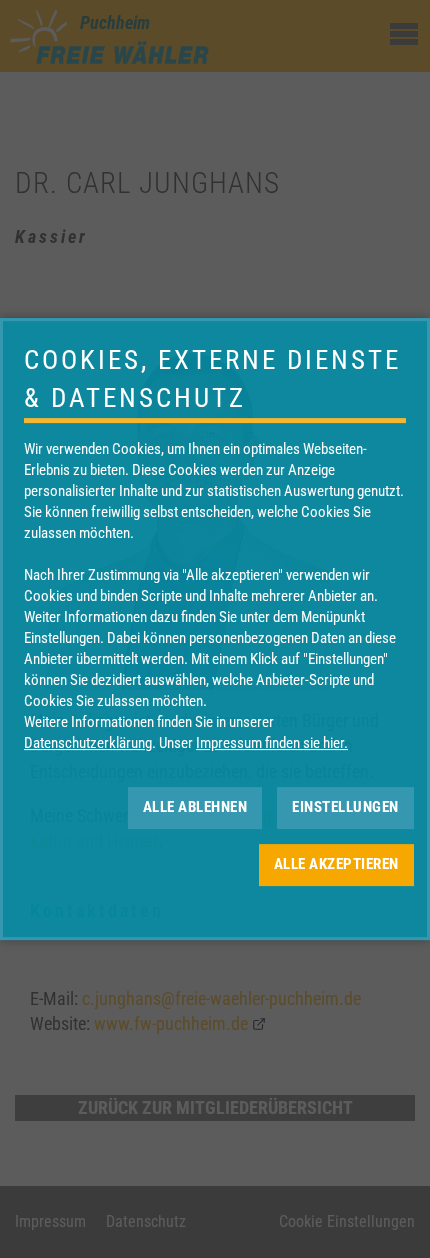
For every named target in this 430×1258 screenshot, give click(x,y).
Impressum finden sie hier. (272, 743)
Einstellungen (345, 807)
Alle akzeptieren (336, 864)
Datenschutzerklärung (88, 743)
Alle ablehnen (195, 807)
